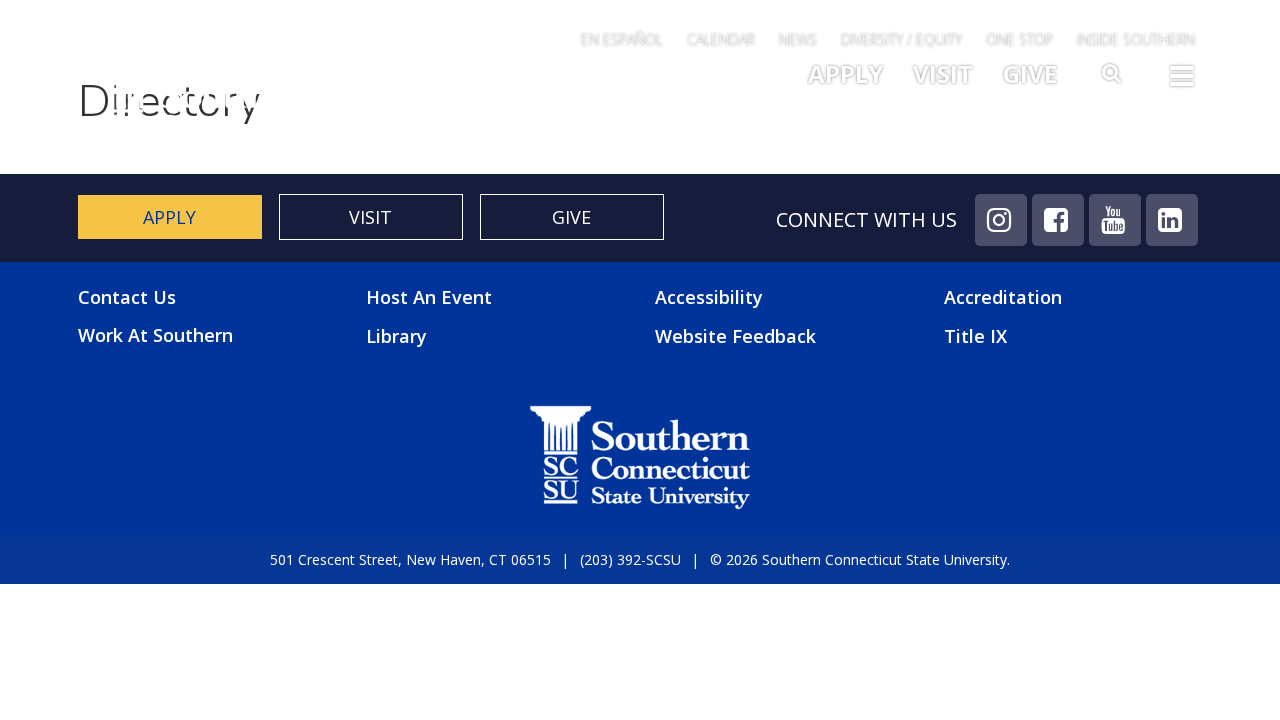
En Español (622, 39)
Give (1030, 73)
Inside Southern (1136, 39)
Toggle (1182, 82)
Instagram (1001, 220)
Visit (943, 73)
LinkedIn (1172, 220)
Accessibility (709, 297)
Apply (845, 73)
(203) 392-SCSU (630, 559)
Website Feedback (735, 336)
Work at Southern (155, 335)
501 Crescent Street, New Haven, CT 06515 (410, 559)
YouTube (1115, 220)
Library (396, 336)
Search (1113, 79)
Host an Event (429, 297)
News (798, 39)
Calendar (721, 39)
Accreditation (1003, 297)
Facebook (1058, 220)
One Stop (1019, 39)
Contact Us (127, 297)
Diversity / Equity (901, 39)
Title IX (975, 336)
